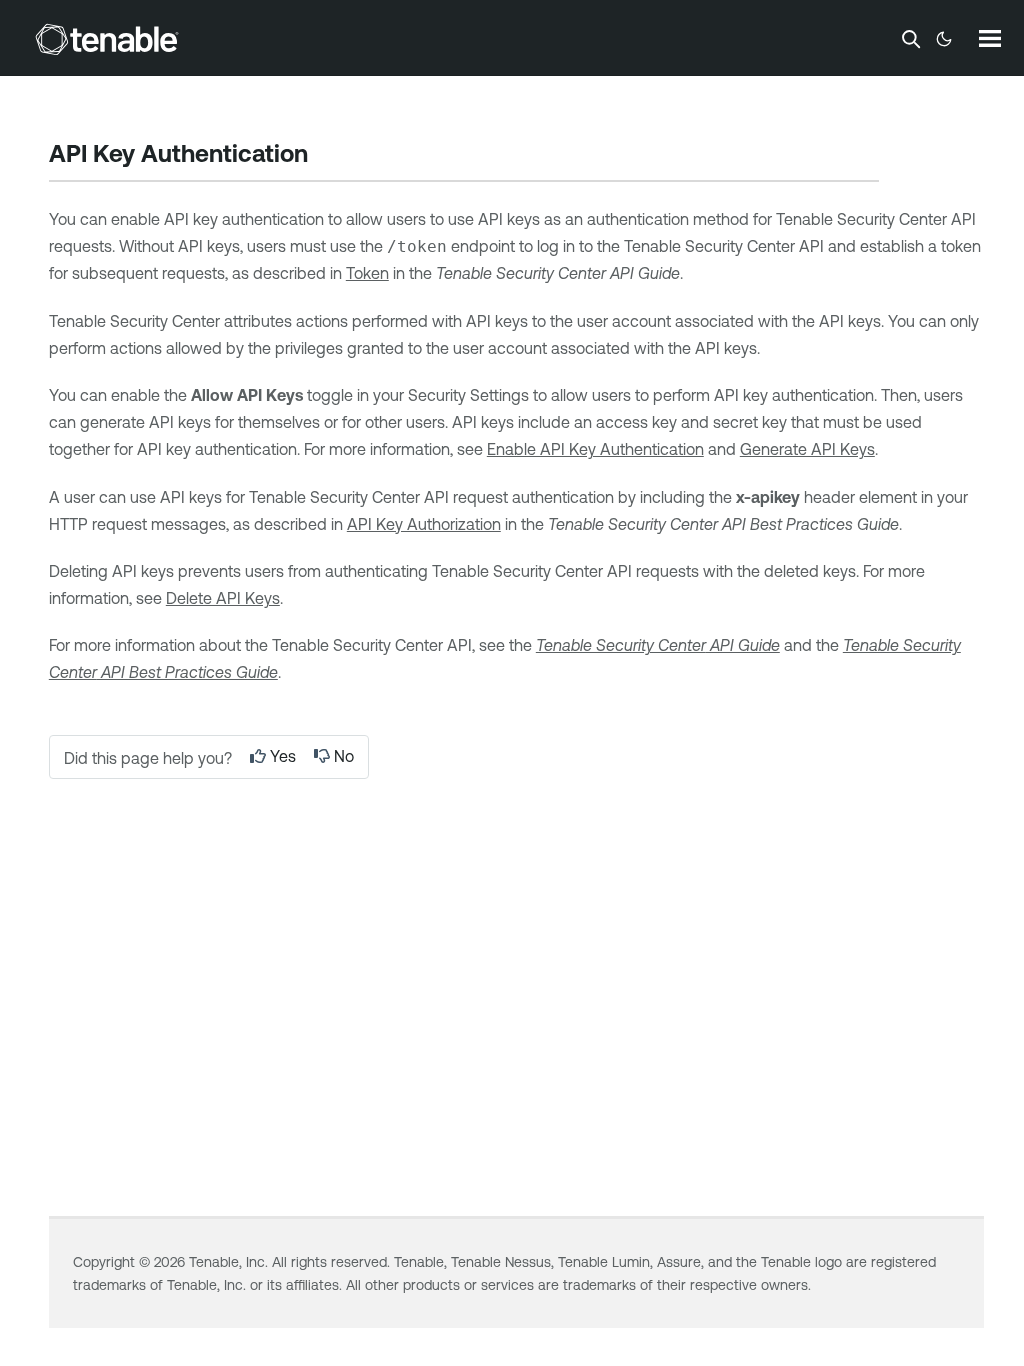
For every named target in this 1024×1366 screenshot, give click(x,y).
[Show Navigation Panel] (990, 38)
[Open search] (911, 39)
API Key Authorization (424, 524)
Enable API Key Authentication (595, 449)
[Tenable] (107, 39)
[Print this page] (325, 156)
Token (367, 273)
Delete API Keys (223, 598)
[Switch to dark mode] (944, 39)
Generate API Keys (807, 449)
